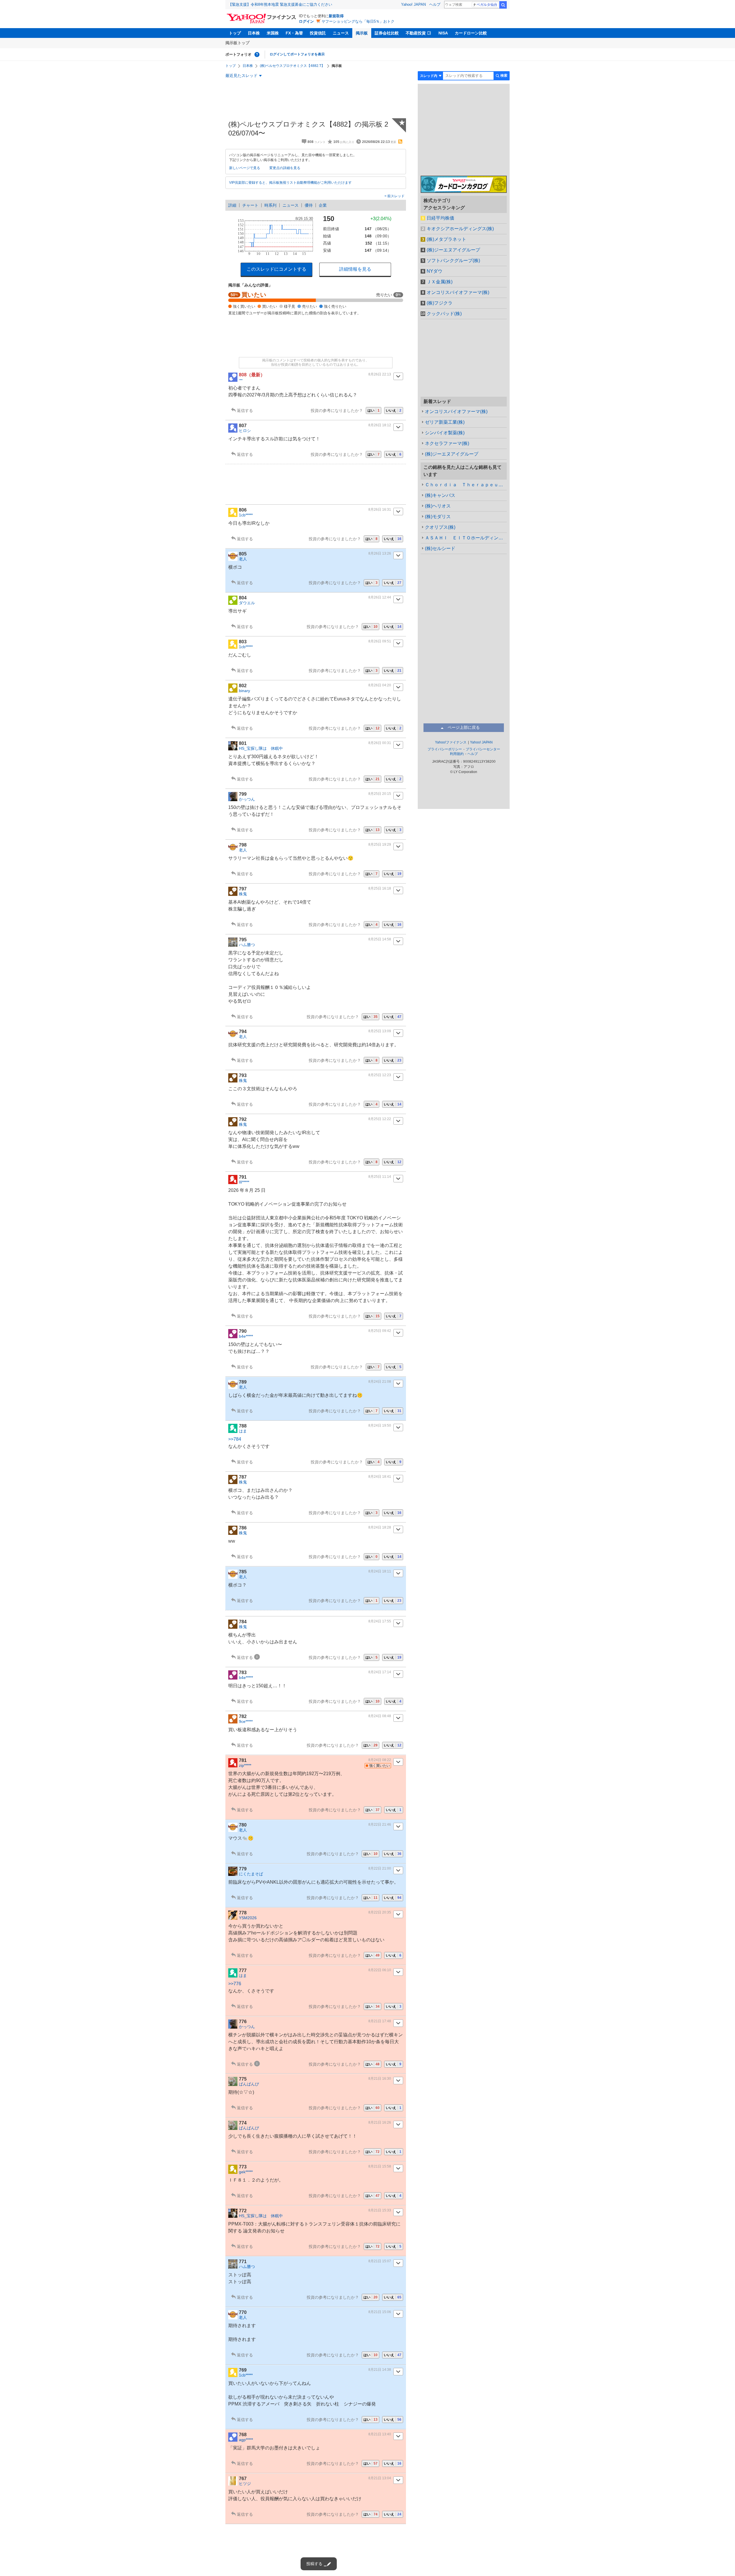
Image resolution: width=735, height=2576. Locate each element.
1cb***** (246, 515)
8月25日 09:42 (380, 1331)
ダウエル (247, 603)
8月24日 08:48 (380, 1716)
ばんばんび (249, 2084)
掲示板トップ (237, 43)
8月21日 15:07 (380, 2261)
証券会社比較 (387, 33)
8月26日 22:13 (380, 374)
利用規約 (457, 754)
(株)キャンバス (440, 495)
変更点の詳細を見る (285, 168)
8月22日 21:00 (380, 1868)
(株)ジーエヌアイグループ (453, 250)
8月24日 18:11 (380, 1571)
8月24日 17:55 (380, 1621)
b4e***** (246, 1336)
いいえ (394, 410)
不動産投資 (416, 33)
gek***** (246, 2172)
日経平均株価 (440, 218)
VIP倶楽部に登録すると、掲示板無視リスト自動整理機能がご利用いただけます (290, 183)
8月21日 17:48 (380, 2021)
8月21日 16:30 (380, 2079)
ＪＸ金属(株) (440, 282)
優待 (309, 205)
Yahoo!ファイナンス (451, 742)
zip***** (245, 1765)
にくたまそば (251, 1874)
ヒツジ (245, 2484)
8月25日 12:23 (380, 1075)
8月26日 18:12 (380, 425)
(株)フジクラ (440, 303)
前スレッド (395, 196)
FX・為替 (294, 33)
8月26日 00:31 (380, 743)
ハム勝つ (247, 945)
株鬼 (243, 894)
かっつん (247, 799)
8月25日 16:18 (380, 888)
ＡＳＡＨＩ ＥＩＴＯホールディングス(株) (466, 538)
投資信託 (318, 33)
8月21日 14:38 (380, 2370)
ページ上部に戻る (464, 727)
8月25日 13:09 (380, 1031)
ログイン (306, 21)
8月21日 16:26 (380, 2122)
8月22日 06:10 (380, 1970)
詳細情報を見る (355, 269)
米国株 (273, 33)
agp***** (246, 2440)
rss (400, 142)
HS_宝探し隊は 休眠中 (261, 748)
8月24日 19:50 (380, 1425)
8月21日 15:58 (380, 2166)
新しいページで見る (245, 168)
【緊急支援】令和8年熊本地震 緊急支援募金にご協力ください (280, 4)
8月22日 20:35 (380, 1912)
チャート (250, 205)
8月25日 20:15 (380, 794)
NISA (443, 33)
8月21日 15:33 (380, 2210)
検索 (503, 5)
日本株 (254, 33)
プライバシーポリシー (445, 749)
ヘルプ (435, 4)
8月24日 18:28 (380, 1527)
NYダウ (435, 271)
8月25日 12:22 (380, 1119)
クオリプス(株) (440, 527)
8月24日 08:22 (380, 1760)
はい (374, 410)
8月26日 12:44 (380, 597)
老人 (243, 559)
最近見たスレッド (241, 75)
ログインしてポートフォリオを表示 (297, 54)
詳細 (232, 205)
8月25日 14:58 (380, 939)
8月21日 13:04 (380, 2478)
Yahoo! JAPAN (413, 4)
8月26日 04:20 (380, 685)
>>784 (235, 1439)
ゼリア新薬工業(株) (445, 422)
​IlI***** (244, 1182)
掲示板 (362, 33)
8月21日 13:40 (380, 2434)
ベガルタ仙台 (487, 5)
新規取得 (336, 16)
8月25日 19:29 (380, 845)
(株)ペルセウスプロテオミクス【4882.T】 (292, 66)
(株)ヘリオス (438, 506)
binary (244, 691)
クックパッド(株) (444, 314)
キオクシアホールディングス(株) (460, 229)
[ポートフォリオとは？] (257, 55)
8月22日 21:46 (380, 1824)
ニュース (341, 33)
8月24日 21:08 (380, 1382)
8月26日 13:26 (380, 553)
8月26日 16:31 (380, 510)
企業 (323, 205)
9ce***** (246, 1721)
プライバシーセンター (483, 749)
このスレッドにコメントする (276, 269)
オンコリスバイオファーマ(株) (458, 292)
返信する (245, 410)
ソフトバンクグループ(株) (453, 260)
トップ (235, 33)
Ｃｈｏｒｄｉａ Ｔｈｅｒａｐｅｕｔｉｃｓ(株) (466, 485)
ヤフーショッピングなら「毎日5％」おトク (358, 21)
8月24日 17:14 (380, 1672)
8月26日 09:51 (380, 641)
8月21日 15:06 (380, 2312)
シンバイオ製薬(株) (445, 433)
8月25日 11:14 (380, 1177)
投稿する (314, 2564)
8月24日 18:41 (380, 1477)
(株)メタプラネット (446, 239)
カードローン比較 (471, 33)
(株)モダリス (438, 517)
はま (243, 1431)
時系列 (270, 205)
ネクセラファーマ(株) (447, 443)
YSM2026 (248, 1918)
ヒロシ (245, 431)
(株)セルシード (440, 548)
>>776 (235, 1984)
